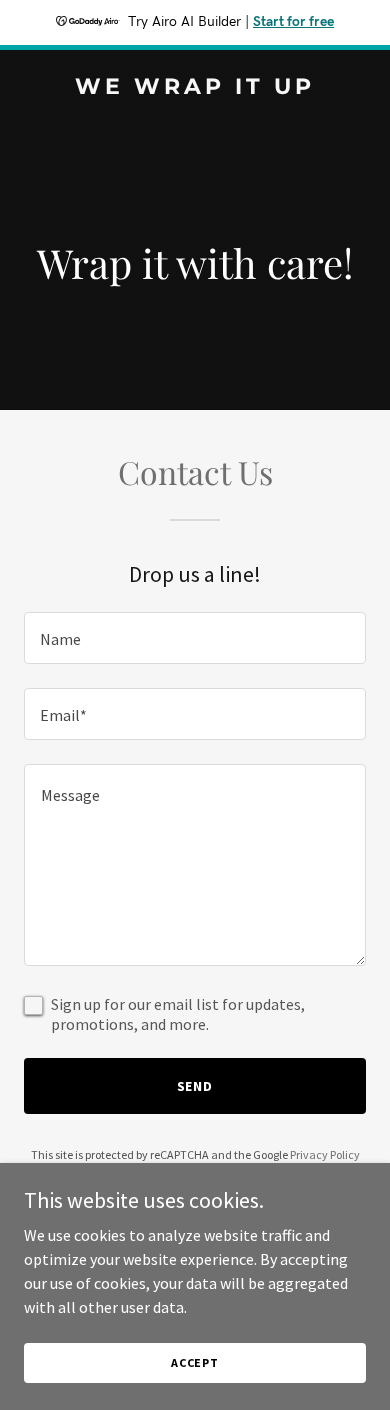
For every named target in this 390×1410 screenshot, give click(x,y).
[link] (195, 88)
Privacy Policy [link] (325, 1154)
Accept (195, 1362)
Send (195, 1086)
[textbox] (195, 638)
